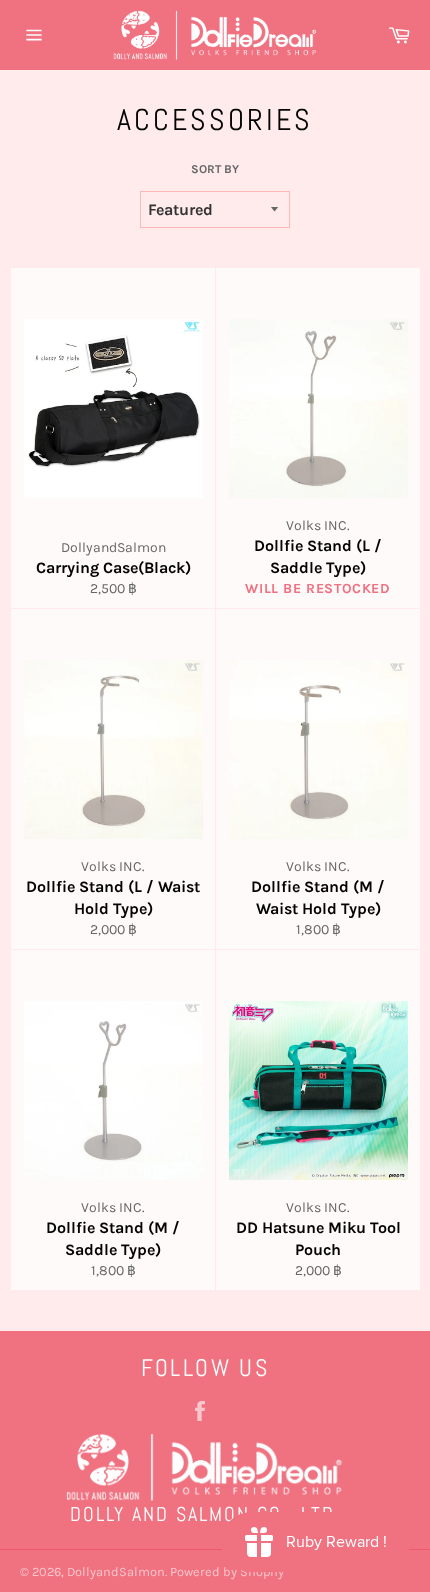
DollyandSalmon (116, 1571)
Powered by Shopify (227, 1571)
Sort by (215, 169)
